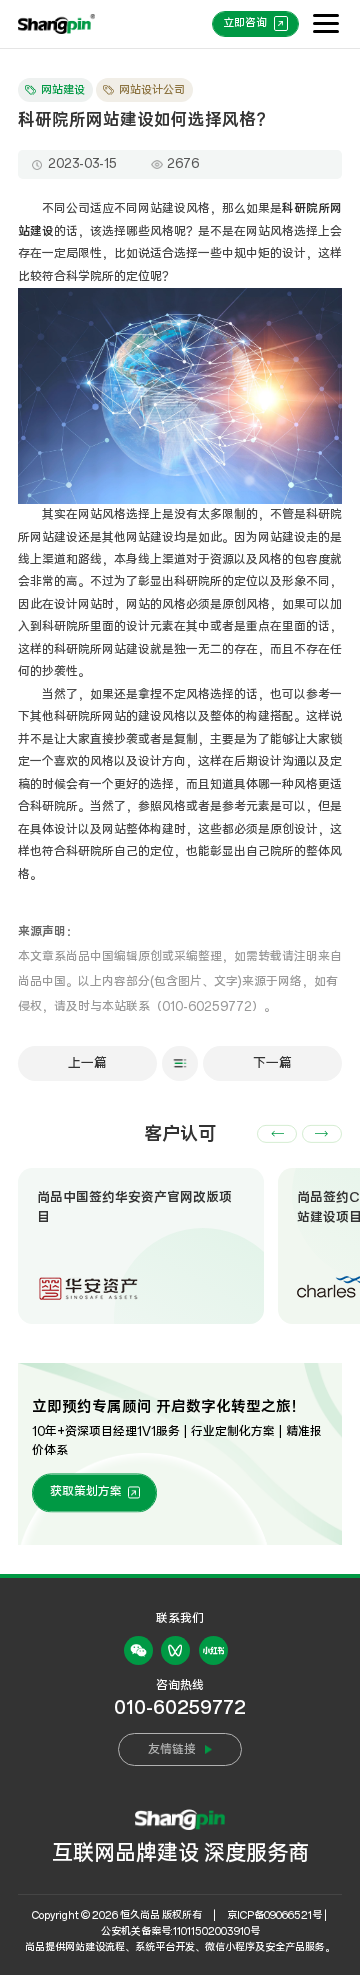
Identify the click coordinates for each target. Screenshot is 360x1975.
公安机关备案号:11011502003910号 (180, 1931)
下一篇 (272, 1063)
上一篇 (87, 1063)
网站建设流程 (95, 1947)
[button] (277, 1134)
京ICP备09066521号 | (277, 1915)
